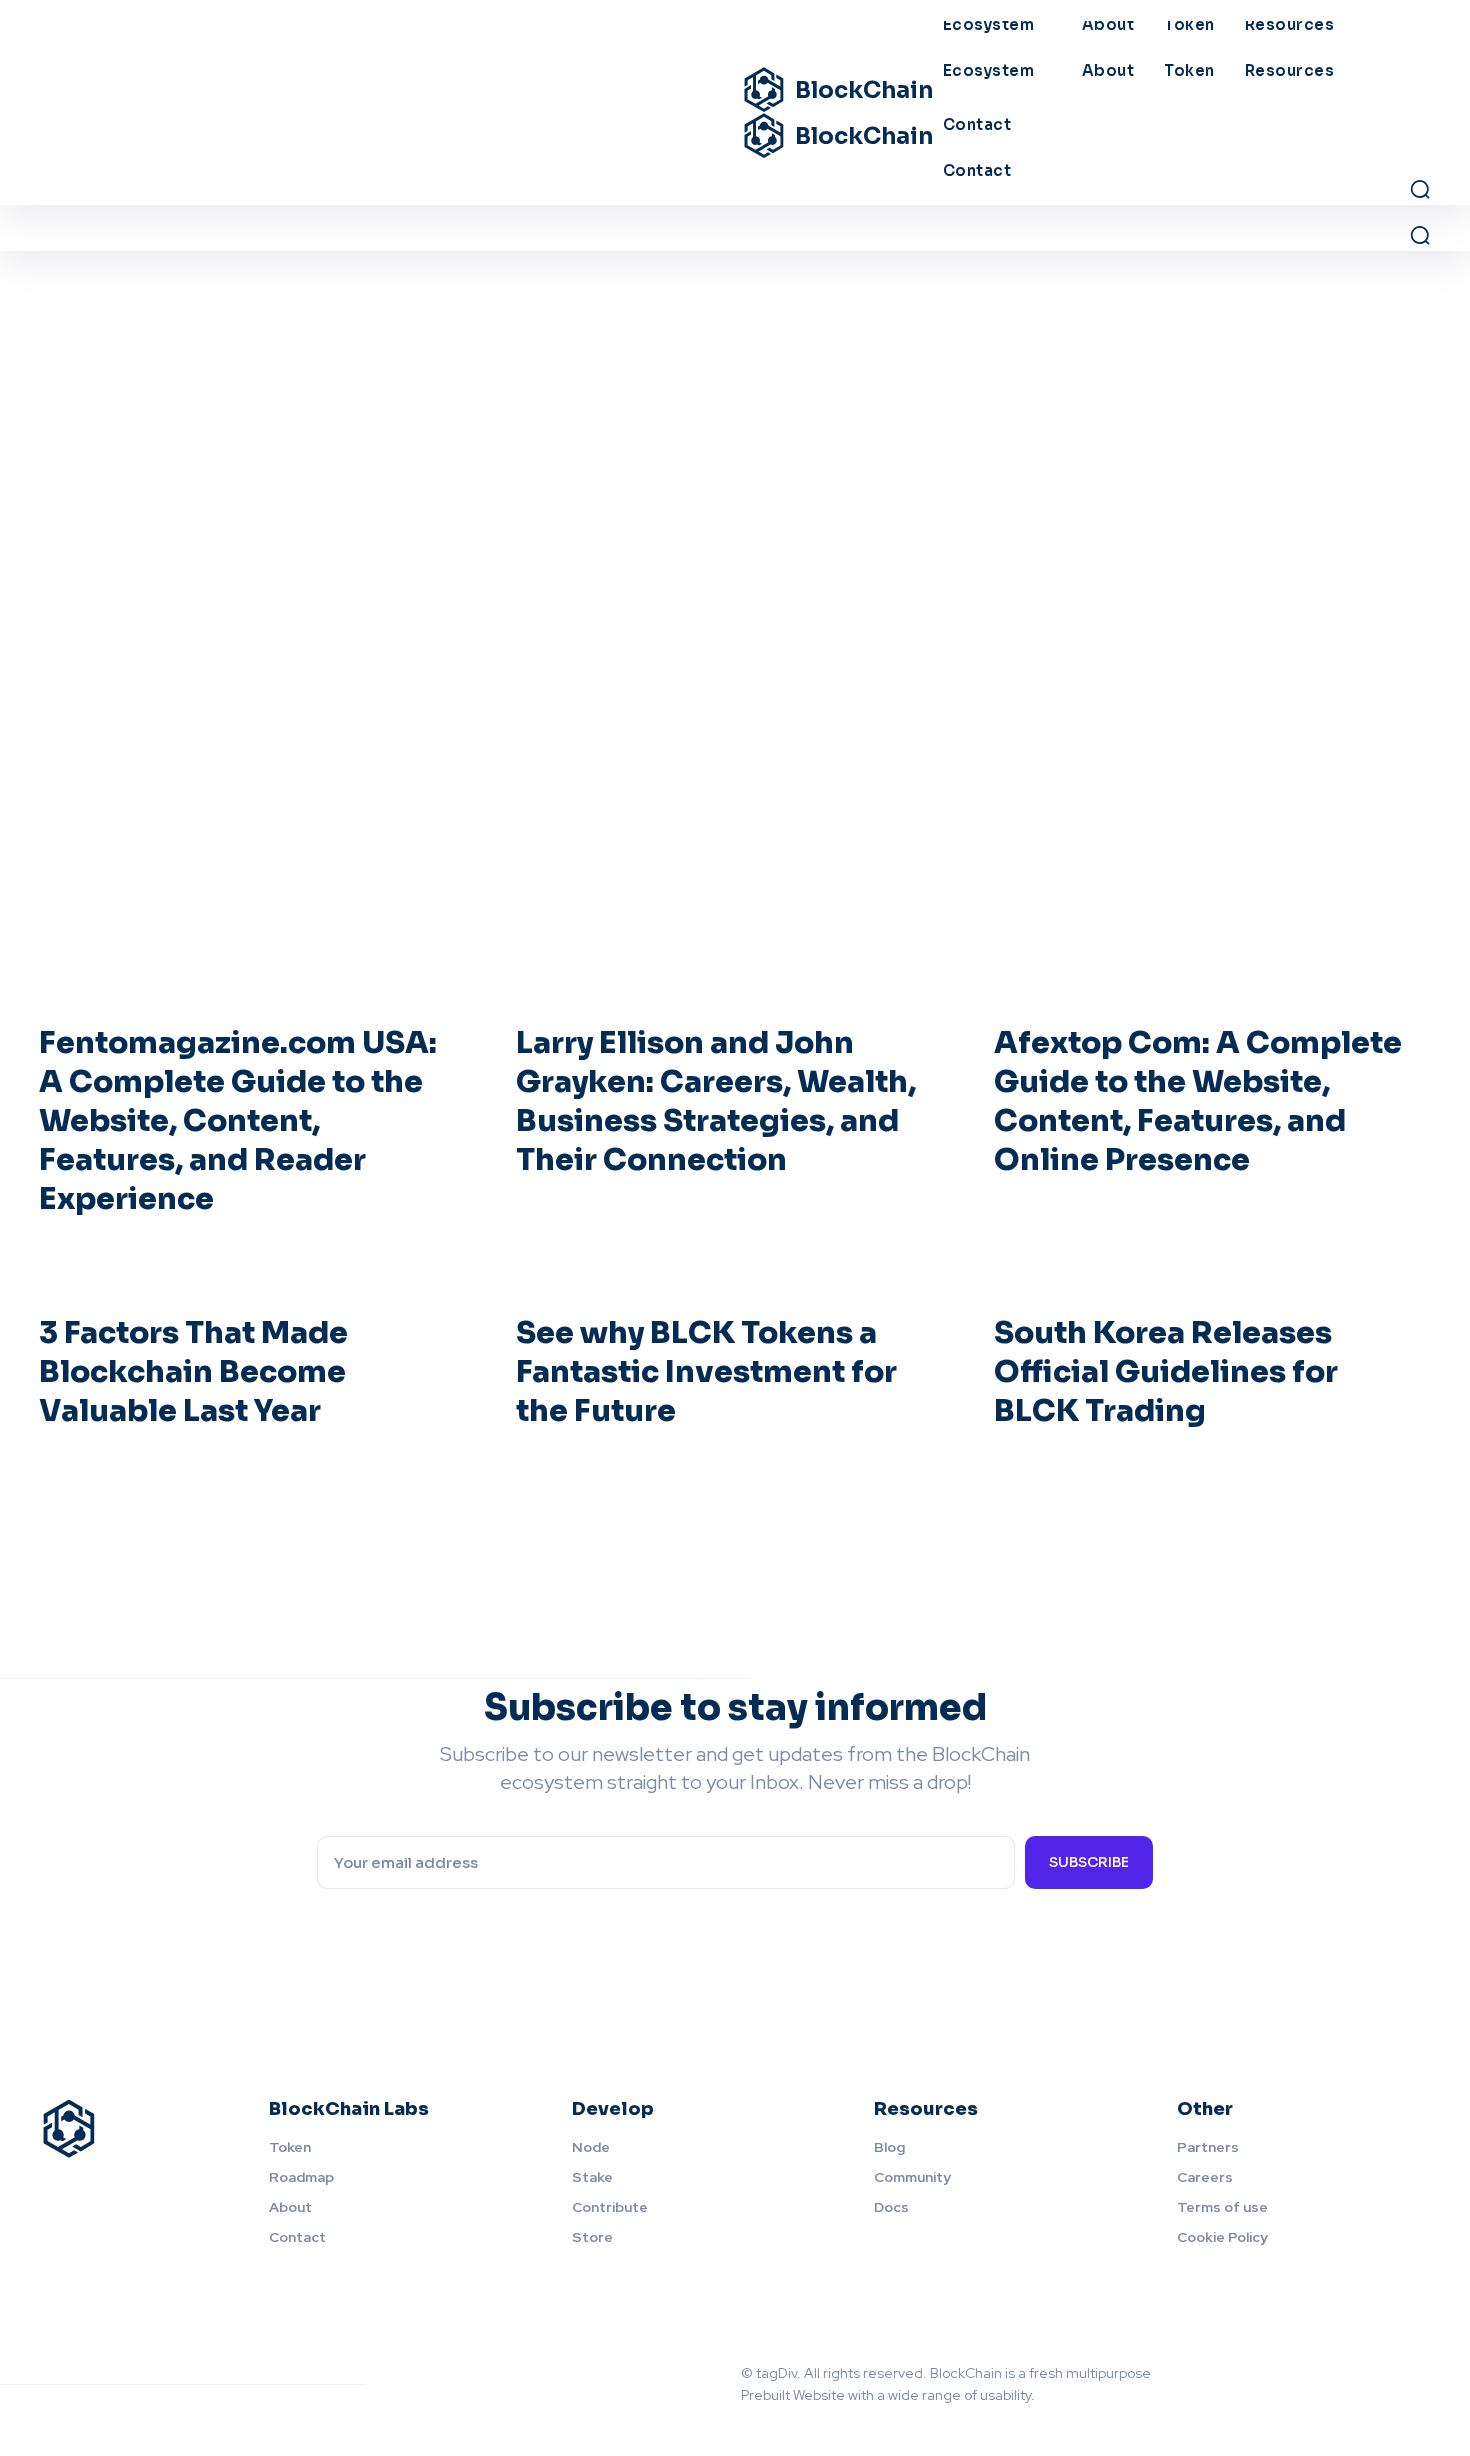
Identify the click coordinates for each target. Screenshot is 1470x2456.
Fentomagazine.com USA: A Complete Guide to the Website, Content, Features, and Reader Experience (238, 1121)
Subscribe (1089, 1862)
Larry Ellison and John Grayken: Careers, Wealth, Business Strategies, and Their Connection (716, 1101)
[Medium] (1363, 2363)
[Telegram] (1373, 2405)
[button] (1420, 235)
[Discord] (1279, 2363)
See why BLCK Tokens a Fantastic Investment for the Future (706, 1372)
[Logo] (130, 2129)
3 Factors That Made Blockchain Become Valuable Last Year (193, 1372)
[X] (1415, 2405)
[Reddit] (1405, 2363)
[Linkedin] (1321, 2363)
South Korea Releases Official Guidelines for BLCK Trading (1166, 1372)
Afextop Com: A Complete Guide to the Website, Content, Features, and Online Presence (1198, 1101)
